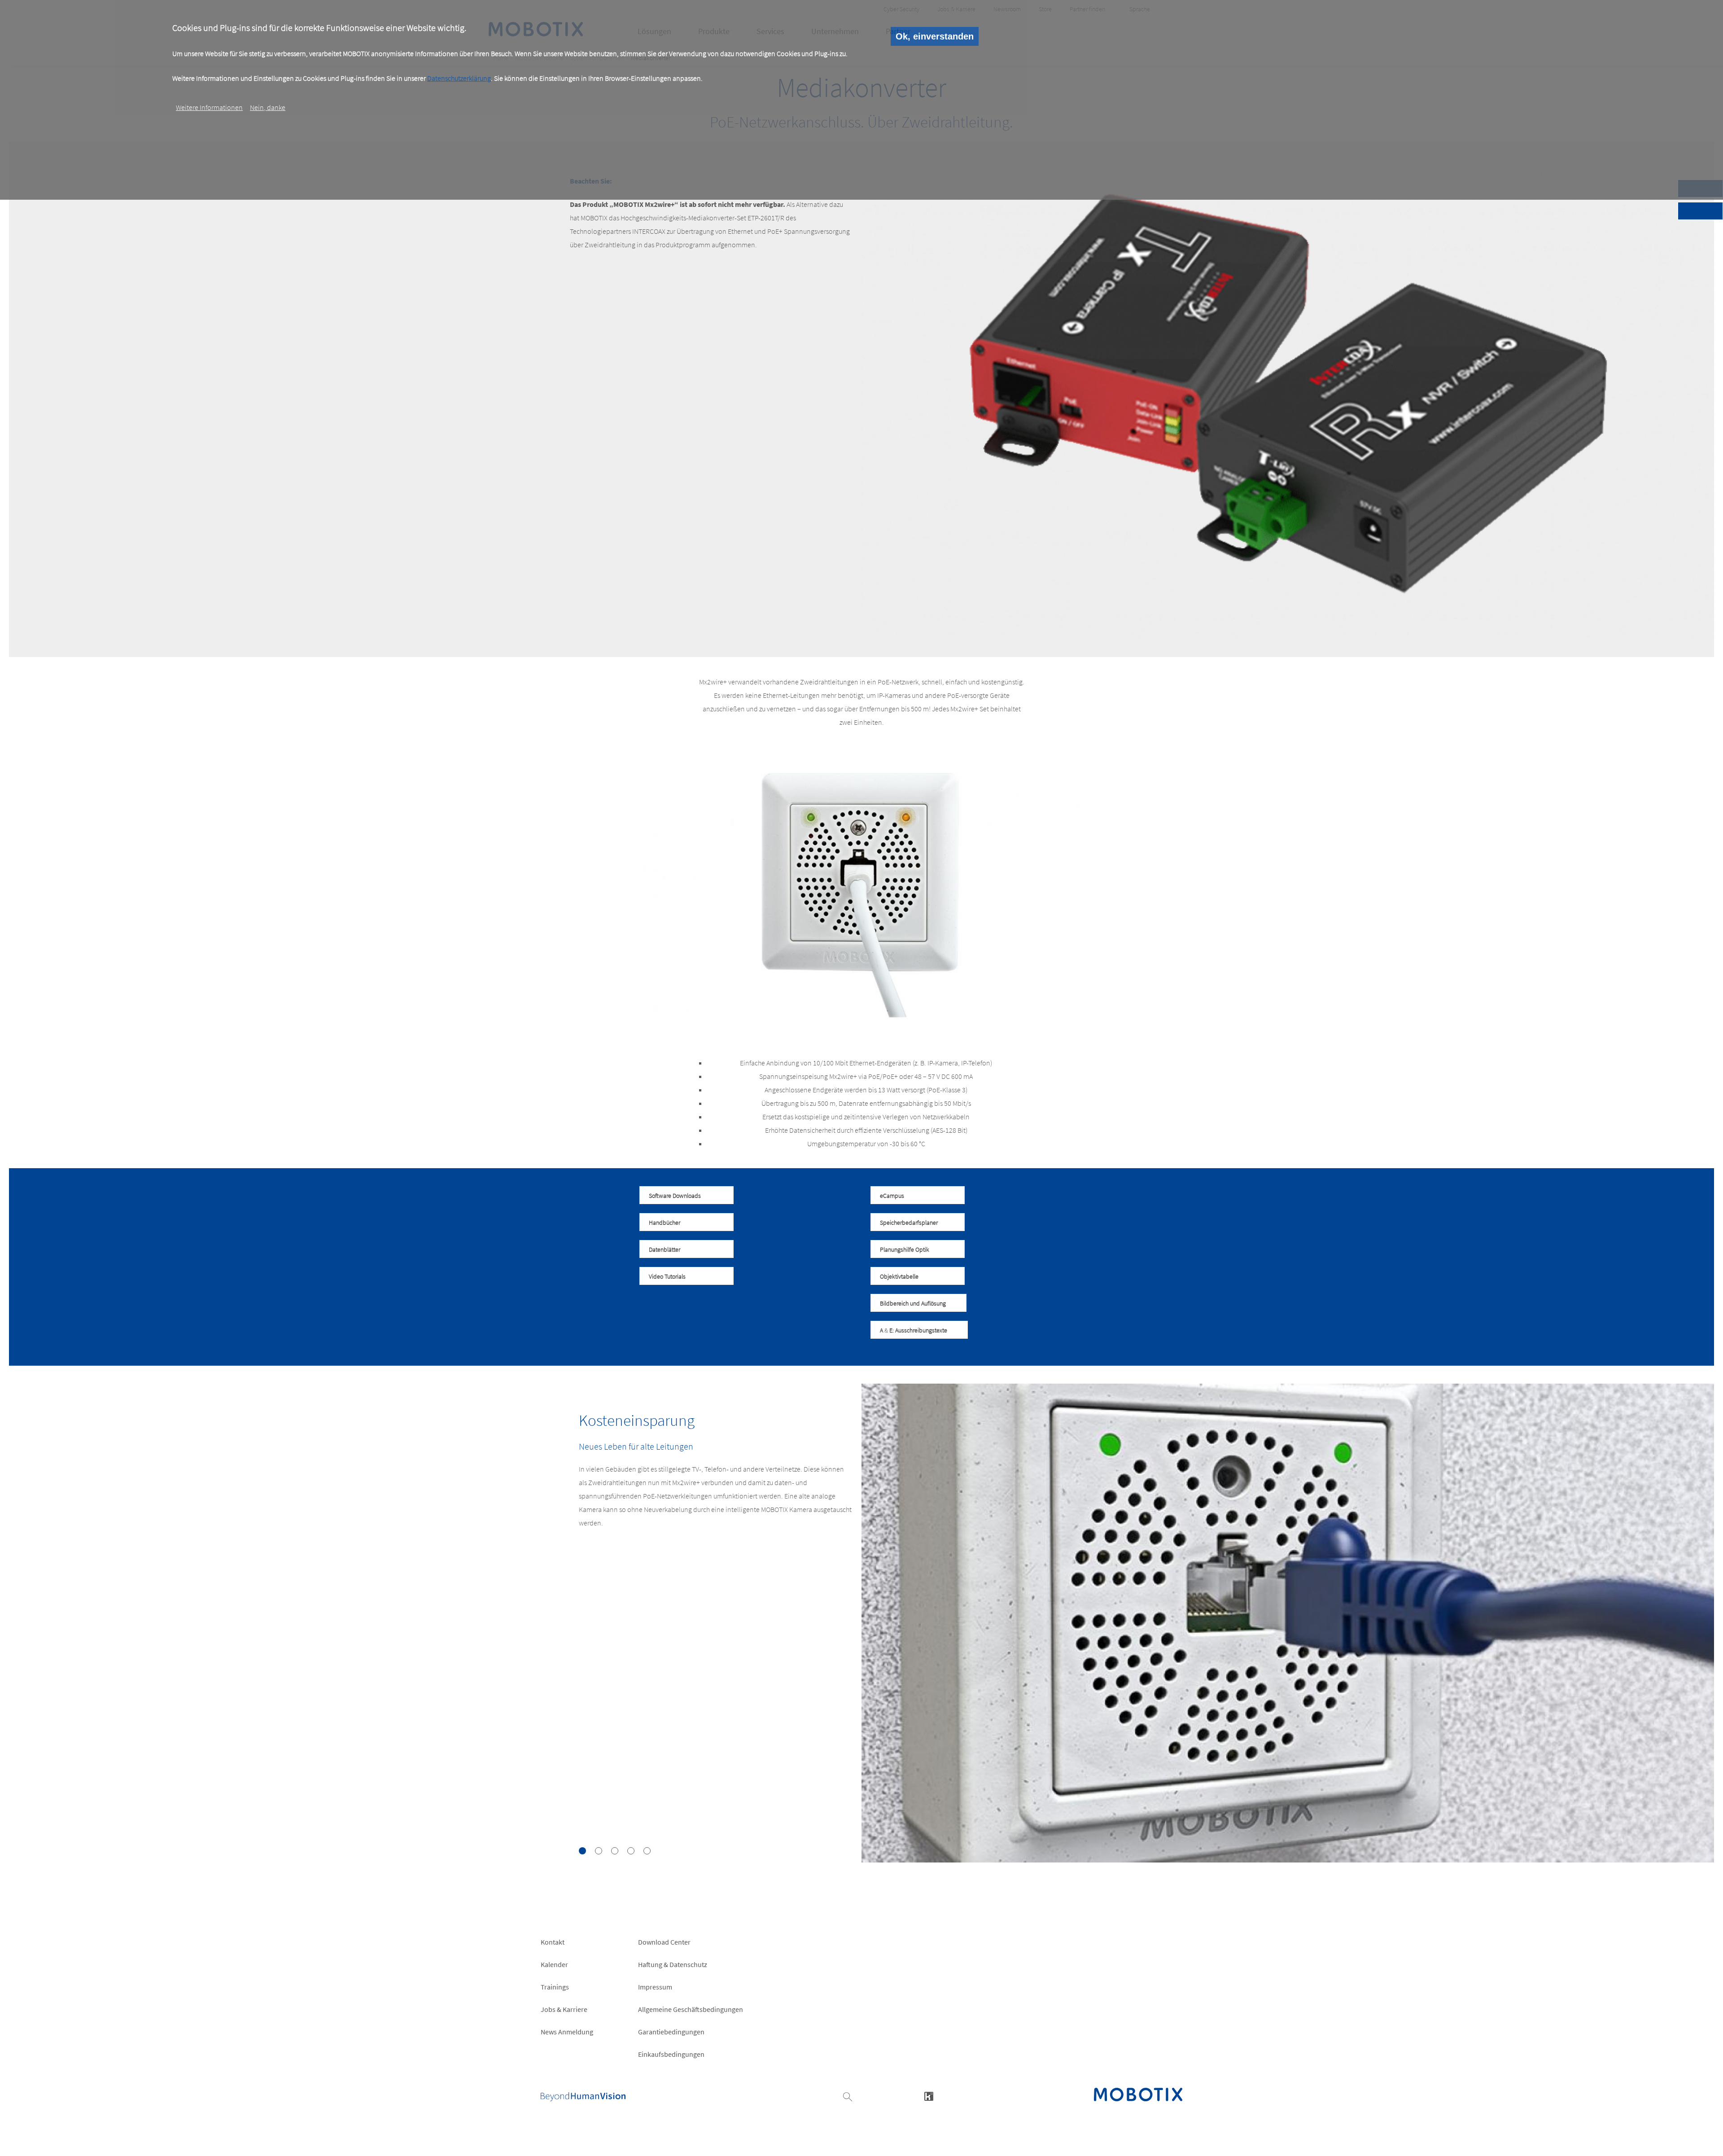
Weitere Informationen (209, 107)
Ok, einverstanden (935, 36)
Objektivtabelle (899, 1276)
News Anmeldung (567, 2032)
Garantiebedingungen (671, 2032)
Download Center (664, 1942)
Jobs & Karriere (564, 2009)
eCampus (892, 1196)
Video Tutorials (667, 1276)
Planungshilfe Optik (905, 1249)
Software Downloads (675, 1196)
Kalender (554, 1964)
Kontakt (553, 1942)
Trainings (555, 1987)
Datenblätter (665, 1249)
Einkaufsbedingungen (671, 2054)
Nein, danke (268, 107)
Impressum (655, 1987)
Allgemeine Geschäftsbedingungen (691, 2009)
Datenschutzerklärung (459, 78)
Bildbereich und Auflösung (913, 1303)
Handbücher (665, 1223)
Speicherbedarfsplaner (909, 1223)
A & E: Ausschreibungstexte (914, 1330)
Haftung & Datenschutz (673, 1964)
